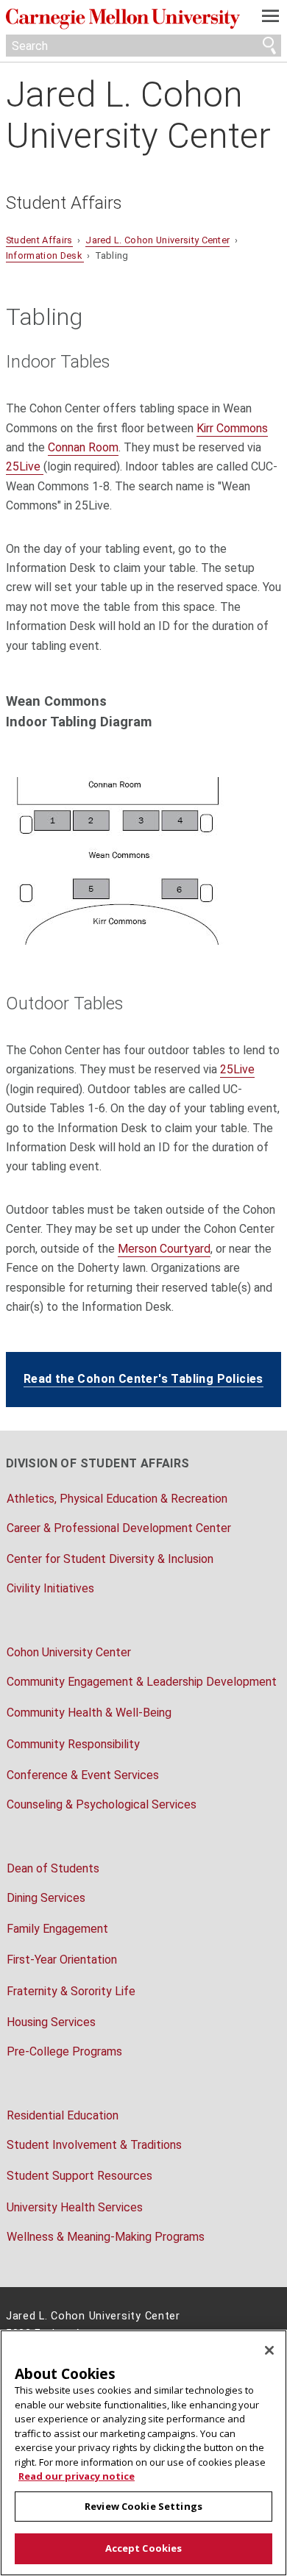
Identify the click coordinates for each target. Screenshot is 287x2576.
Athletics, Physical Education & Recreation (117, 1499)
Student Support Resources (79, 2176)
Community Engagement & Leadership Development (142, 1682)
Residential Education (63, 2115)
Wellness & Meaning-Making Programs (106, 2237)
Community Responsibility (73, 1744)
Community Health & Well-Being (89, 1713)
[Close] (269, 2350)
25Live (25, 466)
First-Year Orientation (62, 1960)
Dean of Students (53, 1868)
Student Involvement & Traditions (94, 2145)
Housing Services (51, 2022)
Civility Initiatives (50, 1588)
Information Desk (45, 255)
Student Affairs (64, 203)
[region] (143, 2453)
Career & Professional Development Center (119, 1528)
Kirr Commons (232, 428)
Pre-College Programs (64, 2051)
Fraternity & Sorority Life (71, 1991)
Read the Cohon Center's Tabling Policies (143, 1379)
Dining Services (46, 1898)
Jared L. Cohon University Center (138, 115)
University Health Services (75, 2207)
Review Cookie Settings (143, 2506)
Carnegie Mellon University (123, 19)
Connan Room (83, 447)
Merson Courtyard (164, 1249)
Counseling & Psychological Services (102, 1804)
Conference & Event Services (83, 1775)
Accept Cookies (144, 2548)
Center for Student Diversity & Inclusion (110, 1559)
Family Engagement (57, 1929)
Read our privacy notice (77, 2476)
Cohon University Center (69, 1652)
